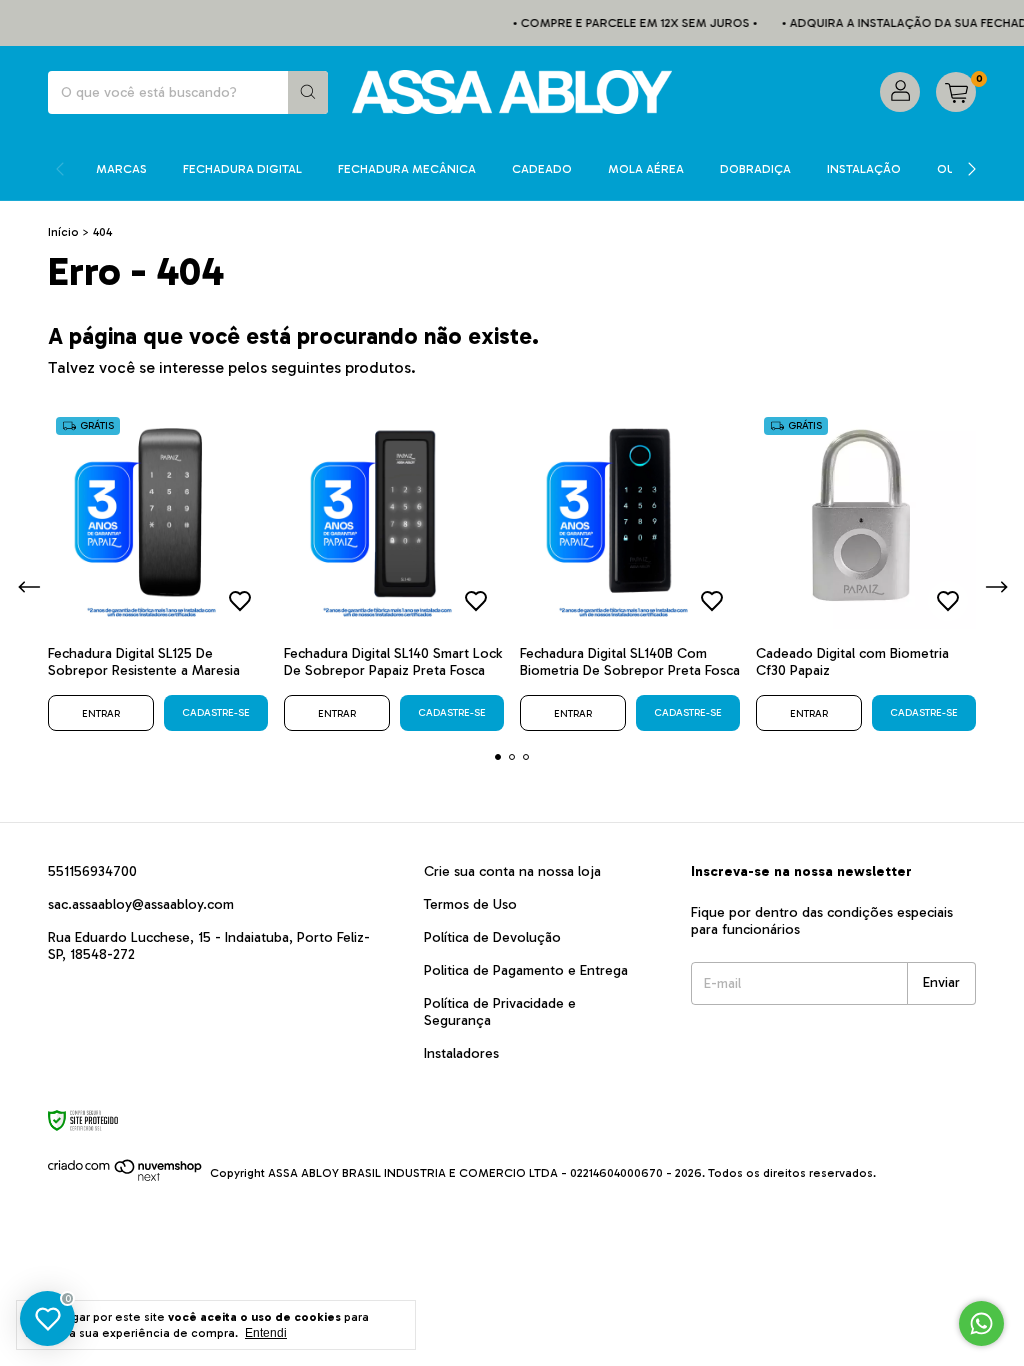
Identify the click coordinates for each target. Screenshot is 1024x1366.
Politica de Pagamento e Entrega (526, 970)
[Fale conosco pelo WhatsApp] (981, 1323)
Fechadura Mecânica (407, 169)
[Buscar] (308, 92)
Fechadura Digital (242, 169)
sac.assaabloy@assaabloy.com (141, 904)
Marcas (121, 169)
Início (63, 232)
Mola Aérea (646, 169)
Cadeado (542, 169)
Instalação (864, 169)
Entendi (266, 1333)
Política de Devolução (492, 937)
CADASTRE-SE (216, 713)
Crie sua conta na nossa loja (512, 871)
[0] (956, 92)
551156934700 (92, 871)
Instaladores (461, 1053)
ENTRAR (101, 714)
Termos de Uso (470, 904)
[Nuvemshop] (125, 1178)
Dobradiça (755, 169)
